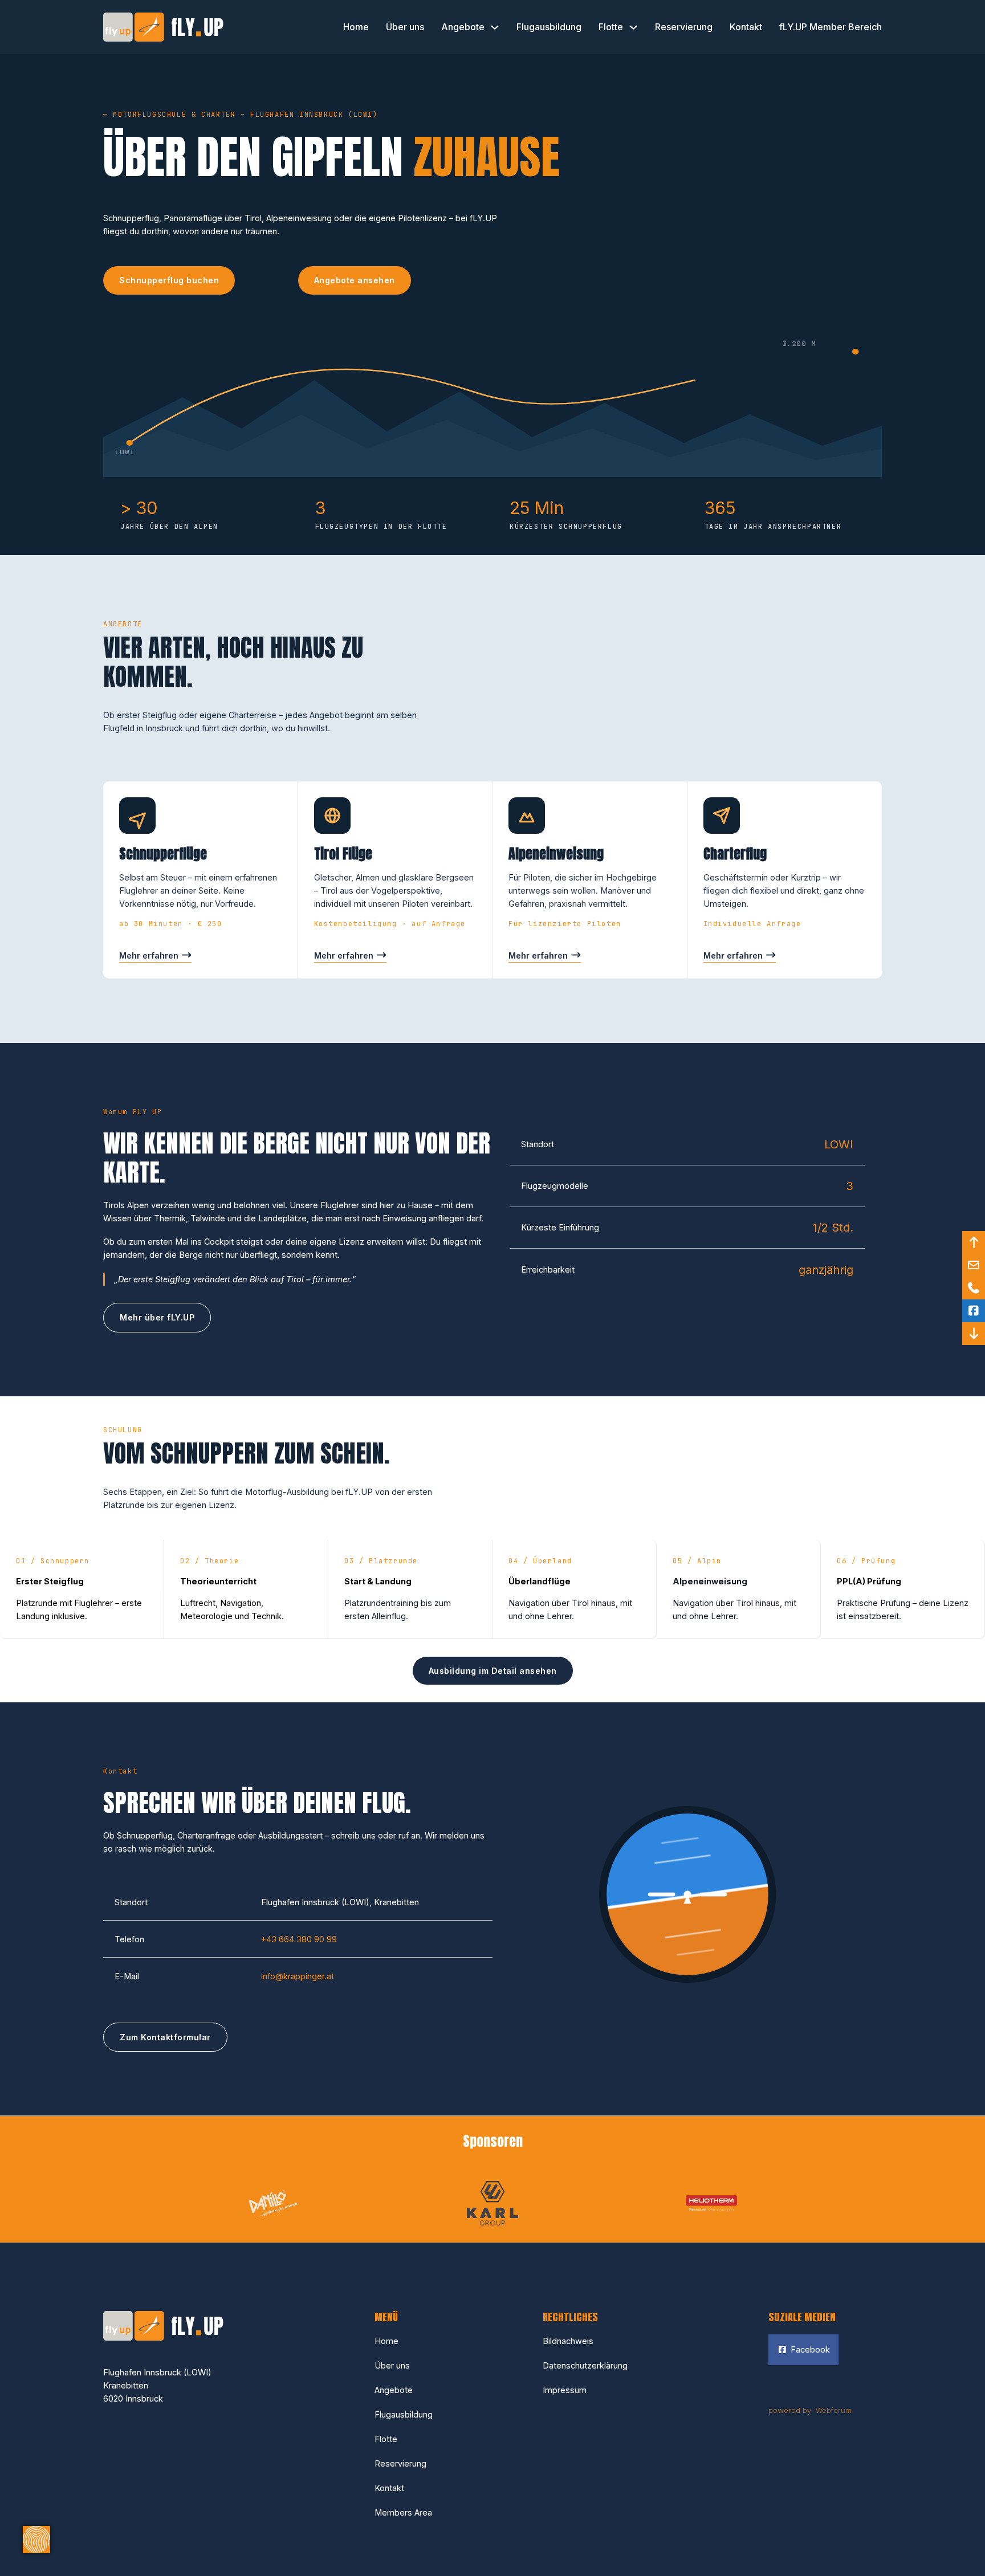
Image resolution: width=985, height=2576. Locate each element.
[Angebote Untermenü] (495, 27)
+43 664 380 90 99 (299, 1939)
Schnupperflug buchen (169, 280)
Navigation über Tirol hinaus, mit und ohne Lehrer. (570, 1609)
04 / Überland (540, 1561)
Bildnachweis (568, 2341)
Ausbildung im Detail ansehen (493, 1671)
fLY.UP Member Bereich (831, 27)
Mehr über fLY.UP (157, 1317)
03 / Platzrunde (381, 1561)
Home (356, 27)
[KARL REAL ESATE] (492, 2202)
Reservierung (684, 27)
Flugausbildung (549, 27)
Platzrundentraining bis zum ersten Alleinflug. (398, 1609)
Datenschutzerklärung (585, 2365)
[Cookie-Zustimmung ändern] (36, 2540)
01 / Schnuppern (53, 1561)
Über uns (405, 27)
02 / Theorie (209, 1561)
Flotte (611, 27)
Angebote (463, 27)
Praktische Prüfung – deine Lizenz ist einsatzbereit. (903, 1609)
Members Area (403, 2512)
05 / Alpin (697, 1561)
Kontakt (746, 27)
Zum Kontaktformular (165, 2037)
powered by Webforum (810, 2410)
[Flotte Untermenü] (633, 27)
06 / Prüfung (866, 1561)
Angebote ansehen (355, 280)
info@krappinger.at (298, 1976)
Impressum (565, 2390)
